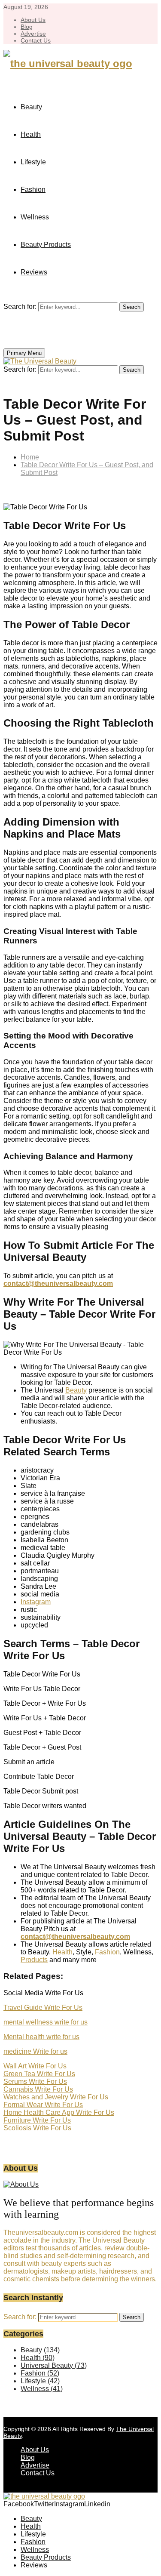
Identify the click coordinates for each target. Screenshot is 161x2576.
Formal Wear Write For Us (43, 2105)
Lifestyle (33, 162)
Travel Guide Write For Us (43, 2007)
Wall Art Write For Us (35, 2066)
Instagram (36, 1602)
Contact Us (36, 40)
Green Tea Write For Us (39, 2074)
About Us (33, 20)
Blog (27, 27)
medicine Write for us (35, 2051)
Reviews (34, 272)
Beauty (31, 107)
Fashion (33, 190)
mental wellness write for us (46, 2022)
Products (34, 1960)
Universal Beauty (54, 2365)
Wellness (35, 217)
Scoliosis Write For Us (37, 2128)
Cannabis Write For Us (38, 2089)
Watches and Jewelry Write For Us (56, 2097)
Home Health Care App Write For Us (59, 2112)
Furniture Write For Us (37, 2120)
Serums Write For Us (35, 2081)
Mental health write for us (41, 2037)
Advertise (33, 34)
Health (31, 134)
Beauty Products (46, 245)
